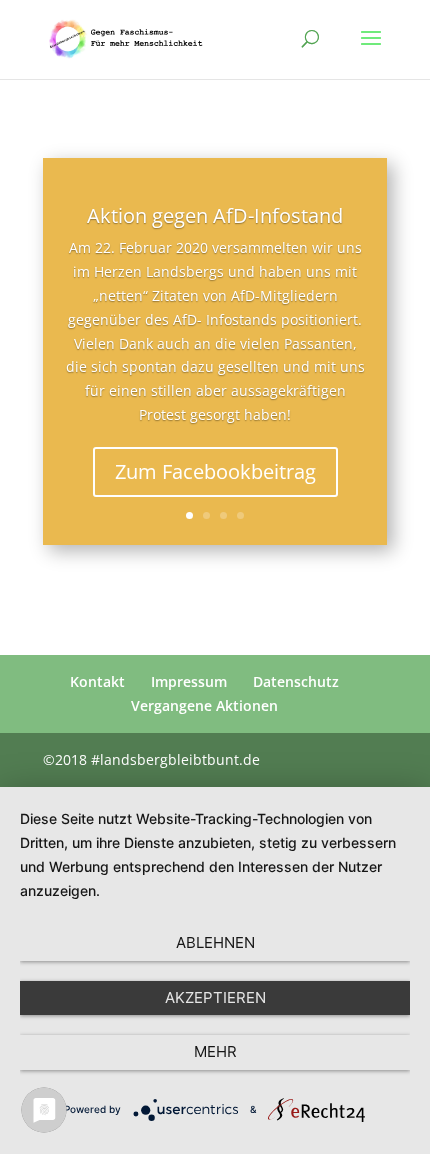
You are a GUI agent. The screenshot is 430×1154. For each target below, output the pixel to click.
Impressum (189, 681)
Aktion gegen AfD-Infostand (215, 215)
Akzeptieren (215, 997)
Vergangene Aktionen (204, 705)
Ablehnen (215, 942)
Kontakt (97, 681)
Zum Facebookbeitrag (215, 471)
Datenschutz (296, 681)
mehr (215, 1051)
